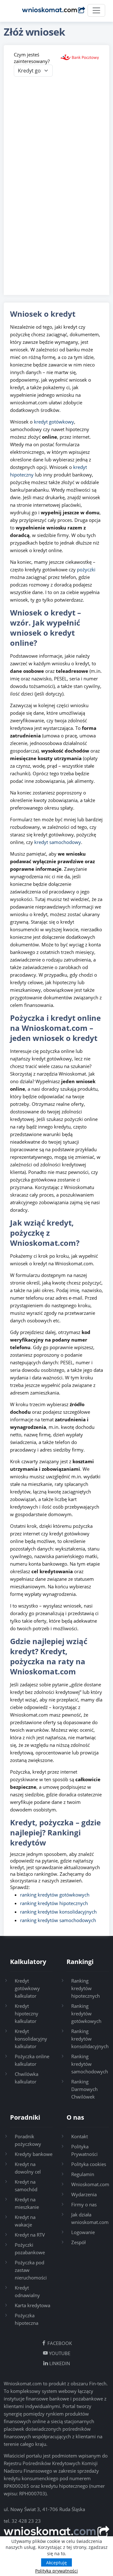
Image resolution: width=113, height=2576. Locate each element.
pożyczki (86, 569)
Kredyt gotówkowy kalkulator (27, 1988)
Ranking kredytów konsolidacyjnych (90, 2039)
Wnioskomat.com (90, 2184)
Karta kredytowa (32, 2305)
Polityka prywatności (56, 2571)
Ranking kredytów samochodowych (90, 2064)
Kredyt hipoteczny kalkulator (27, 2013)
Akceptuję (56, 2563)
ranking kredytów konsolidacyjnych (58, 1912)
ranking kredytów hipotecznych (54, 1903)
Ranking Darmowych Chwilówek (84, 2089)
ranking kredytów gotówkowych (55, 1895)
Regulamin (83, 2174)
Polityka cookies (89, 2164)
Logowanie (83, 2232)
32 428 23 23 (26, 2521)
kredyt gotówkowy (54, 422)
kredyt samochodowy (58, 842)
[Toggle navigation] (96, 10)
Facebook (59, 2343)
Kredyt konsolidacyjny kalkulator (31, 2039)
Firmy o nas (84, 2204)
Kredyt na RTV (30, 2235)
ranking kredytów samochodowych (58, 1920)
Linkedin (59, 2363)
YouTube (59, 2353)
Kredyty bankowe (34, 2154)
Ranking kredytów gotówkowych (86, 2013)
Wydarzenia (84, 2194)
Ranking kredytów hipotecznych (86, 1988)
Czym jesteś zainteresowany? (32, 58)
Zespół (78, 2242)
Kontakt (80, 2136)
